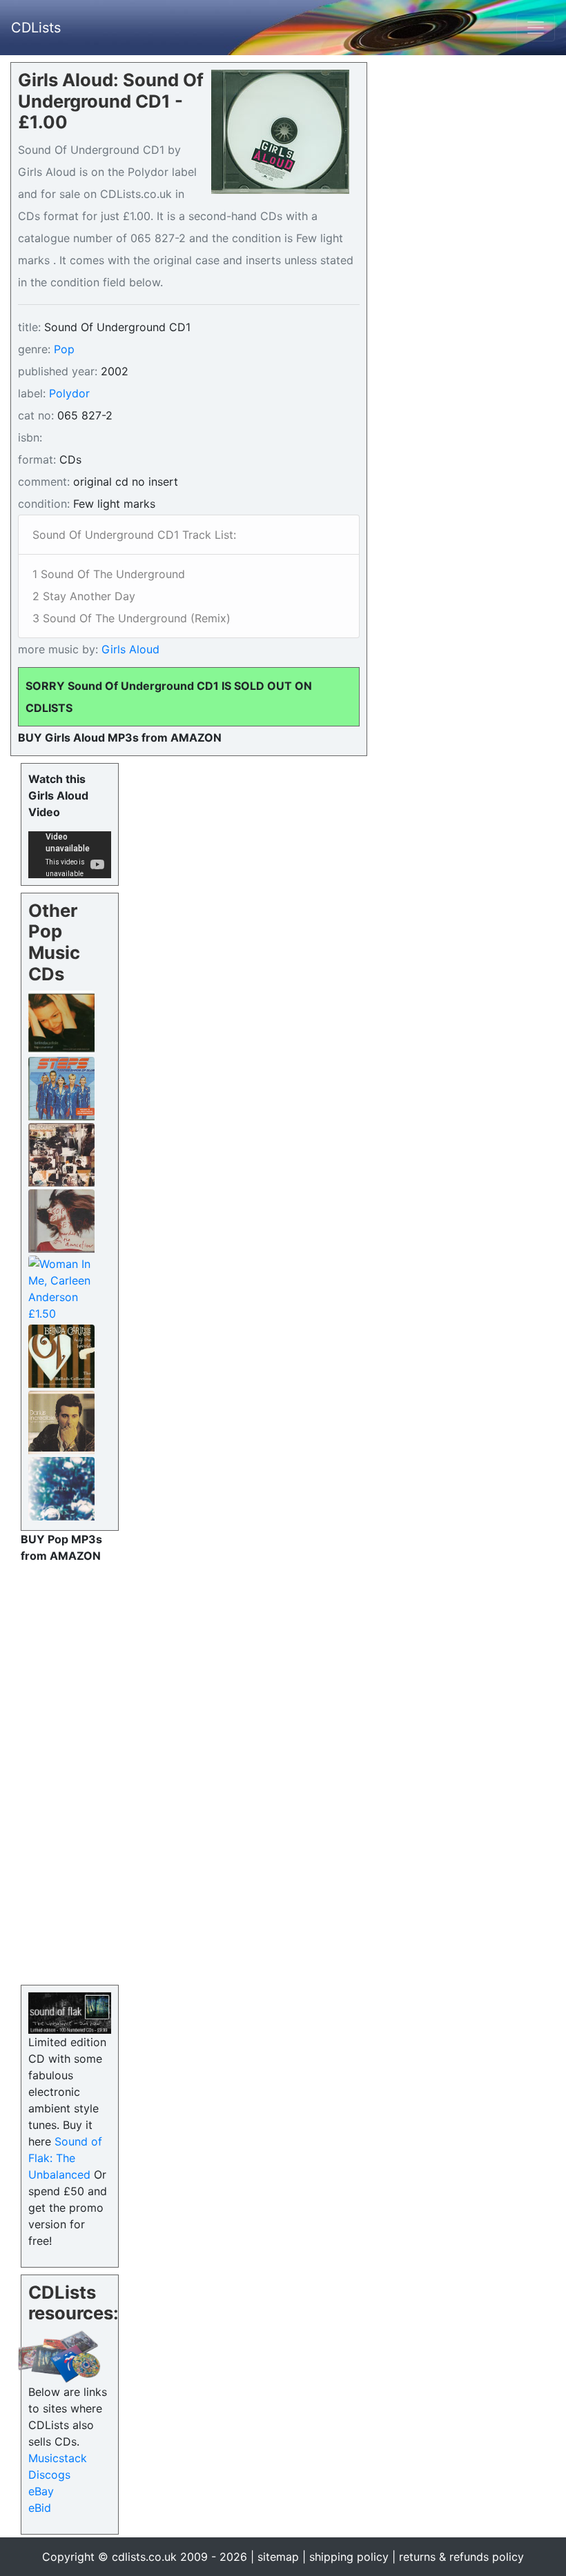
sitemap (278, 2557)
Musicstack (58, 2458)
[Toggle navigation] (536, 28)
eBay (41, 2491)
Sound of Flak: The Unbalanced (65, 2158)
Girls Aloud (129, 649)
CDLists (36, 28)
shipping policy (349, 2557)
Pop (64, 349)
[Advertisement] (70, 1771)
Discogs (49, 2475)
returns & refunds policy (461, 2557)
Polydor (69, 393)
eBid (40, 2508)
